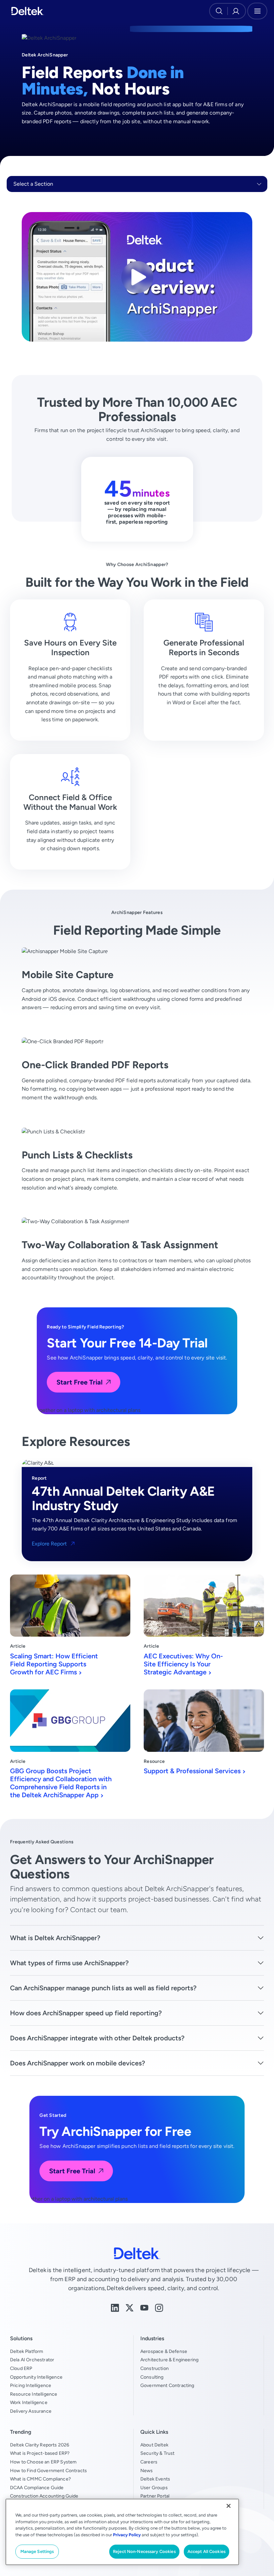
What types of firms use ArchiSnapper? (69, 1963)
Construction (155, 2368)
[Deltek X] (130, 2307)
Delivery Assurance (31, 2411)
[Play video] (137, 277)
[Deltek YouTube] (144, 2307)
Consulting (152, 2377)
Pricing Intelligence (31, 2385)
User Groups (154, 2488)
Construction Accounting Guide (44, 2496)
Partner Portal (155, 2496)
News (147, 2470)
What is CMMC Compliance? (40, 2479)
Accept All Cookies (207, 2551)
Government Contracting (167, 2385)
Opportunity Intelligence (36, 2377)
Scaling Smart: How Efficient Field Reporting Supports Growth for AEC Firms (54, 1664)
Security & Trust (158, 2453)
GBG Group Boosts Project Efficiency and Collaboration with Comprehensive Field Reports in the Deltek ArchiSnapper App (61, 1783)
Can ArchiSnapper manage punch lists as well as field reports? (103, 1988)
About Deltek (154, 2445)
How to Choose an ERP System (43, 2462)
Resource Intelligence (34, 2394)
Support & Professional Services (192, 1771)
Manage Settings (37, 2551)
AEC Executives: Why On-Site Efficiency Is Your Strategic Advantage (183, 1664)
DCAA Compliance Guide (37, 2488)
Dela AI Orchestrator (32, 2360)
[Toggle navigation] (257, 11)
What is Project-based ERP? (40, 2453)
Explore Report (49, 1544)
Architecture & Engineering (169, 2360)
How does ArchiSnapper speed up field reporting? (86, 2013)
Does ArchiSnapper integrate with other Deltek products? (97, 2038)
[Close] (229, 2506)
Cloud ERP (21, 2368)
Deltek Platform (27, 2351)
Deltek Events (155, 2479)
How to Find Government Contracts (48, 2470)
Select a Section (33, 184)
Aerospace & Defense (164, 2351)
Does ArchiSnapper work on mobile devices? (78, 2063)
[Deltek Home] (28, 11)
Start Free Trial (80, 1382)
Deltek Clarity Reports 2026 (40, 2445)
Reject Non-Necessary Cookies (144, 2551)
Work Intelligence (29, 2402)
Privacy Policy (127, 2535)
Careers (149, 2462)
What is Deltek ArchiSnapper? (55, 1938)
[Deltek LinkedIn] (115, 2307)
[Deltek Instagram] (159, 2307)
